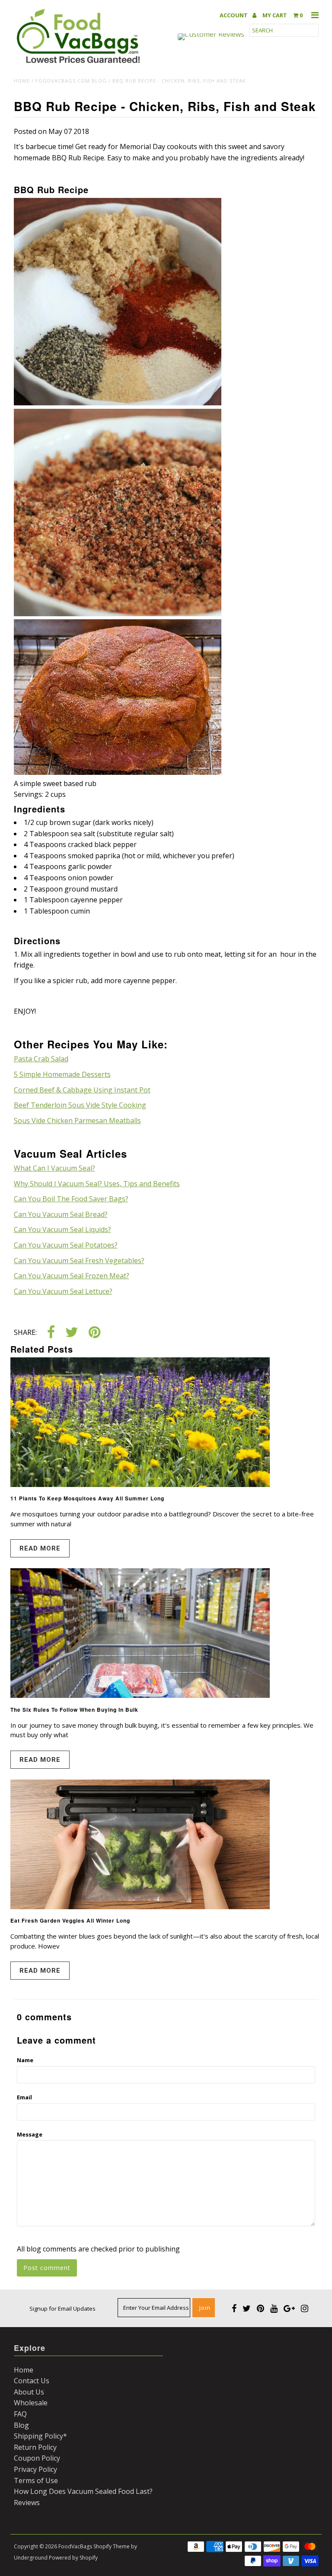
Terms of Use (36, 2480)
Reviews (27, 2503)
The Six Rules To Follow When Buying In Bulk (74, 1710)
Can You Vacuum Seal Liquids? (62, 1229)
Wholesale (31, 2403)
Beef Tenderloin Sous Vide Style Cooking (80, 1105)
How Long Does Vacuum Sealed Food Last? (83, 2491)
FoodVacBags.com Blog (71, 81)
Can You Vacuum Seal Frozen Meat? (72, 1276)
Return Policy (35, 2447)
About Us (29, 2392)
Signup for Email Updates (62, 2309)
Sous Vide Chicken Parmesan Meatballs (77, 1121)
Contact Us (32, 2381)
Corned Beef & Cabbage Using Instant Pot (82, 1090)
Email (24, 2097)
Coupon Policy (37, 2458)
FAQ (20, 2414)
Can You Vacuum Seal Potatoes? (66, 1245)
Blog (21, 2425)
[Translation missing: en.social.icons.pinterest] (94, 1333)
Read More (40, 1548)
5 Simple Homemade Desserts (62, 1074)
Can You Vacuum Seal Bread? (61, 1214)
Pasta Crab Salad (41, 1059)
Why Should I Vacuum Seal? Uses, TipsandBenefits (97, 1184)
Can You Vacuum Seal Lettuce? (63, 1291)
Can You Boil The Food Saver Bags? (71, 1199)
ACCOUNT (234, 15)
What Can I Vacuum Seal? (54, 1168)
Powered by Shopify (73, 2558)
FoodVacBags (75, 2546)
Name (25, 2060)
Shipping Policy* (40, 2436)
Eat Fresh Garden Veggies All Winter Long (70, 1920)
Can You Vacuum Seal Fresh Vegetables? (79, 1261)
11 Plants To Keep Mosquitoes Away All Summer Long (87, 1498)
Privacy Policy (35, 2469)
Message (30, 2134)
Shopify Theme (112, 2546)
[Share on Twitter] (72, 1333)
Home (22, 81)
